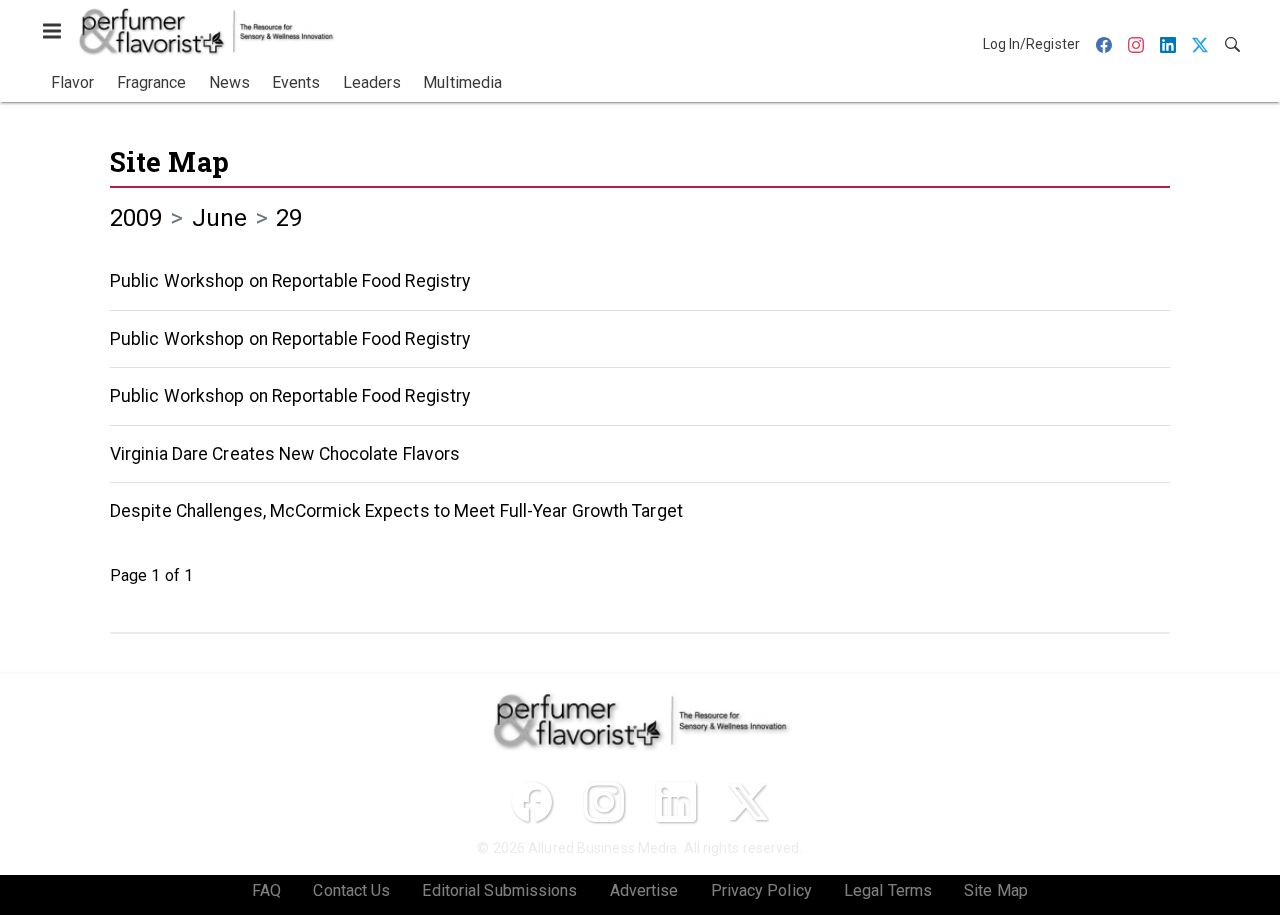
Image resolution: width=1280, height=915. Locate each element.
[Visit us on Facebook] (532, 802)
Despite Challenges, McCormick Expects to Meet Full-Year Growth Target (396, 511)
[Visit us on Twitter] (748, 802)
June (219, 218)
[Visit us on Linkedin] (676, 802)
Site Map (169, 161)
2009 (136, 218)
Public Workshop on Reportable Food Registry (290, 281)
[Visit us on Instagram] (604, 802)
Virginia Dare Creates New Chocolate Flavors (285, 454)
